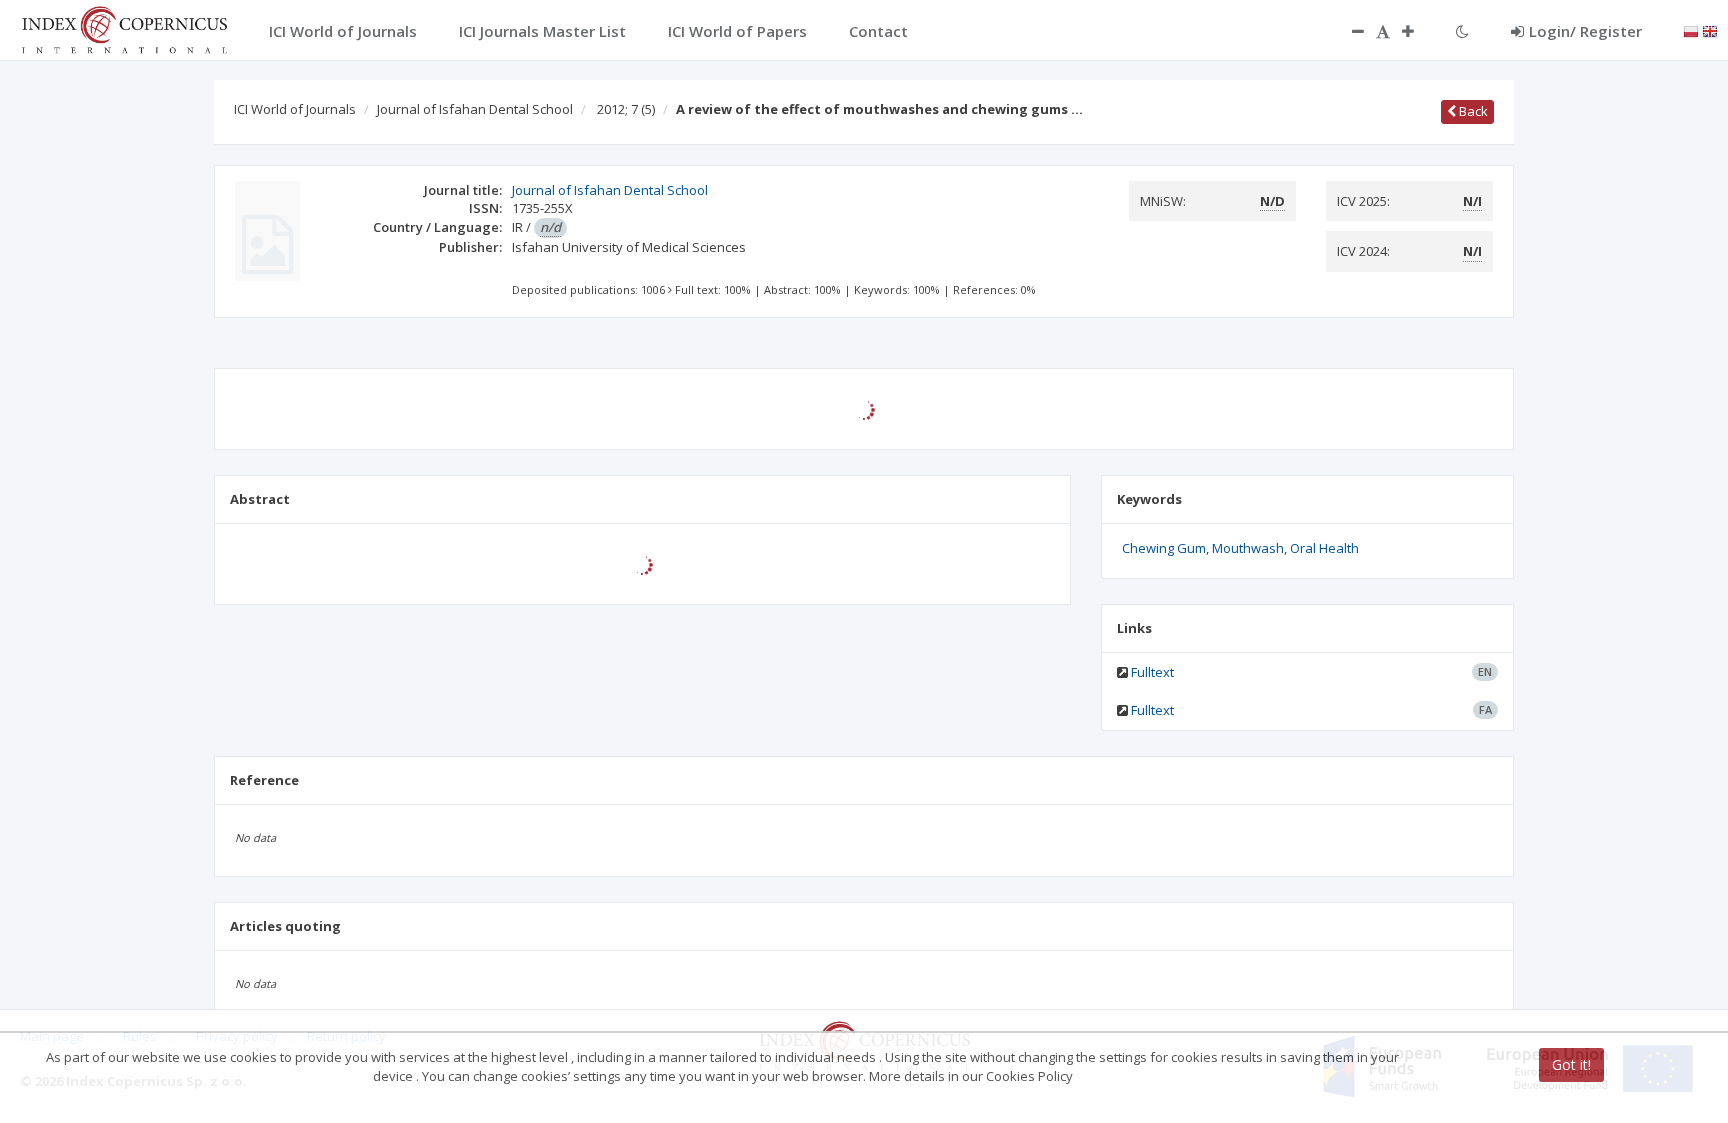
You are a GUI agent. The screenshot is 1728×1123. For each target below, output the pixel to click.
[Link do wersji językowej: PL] (1691, 30)
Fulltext (1152, 672)
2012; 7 (626, 109)
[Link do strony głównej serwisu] (124, 28)
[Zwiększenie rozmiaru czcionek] (1418, 31)
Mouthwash (1248, 548)
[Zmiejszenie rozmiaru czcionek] (1348, 31)
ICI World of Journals (295, 109)
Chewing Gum (1164, 548)
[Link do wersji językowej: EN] (1710, 30)
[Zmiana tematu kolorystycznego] (1462, 31)
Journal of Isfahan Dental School (475, 109)
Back (1472, 111)
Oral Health (1324, 548)
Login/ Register (1585, 31)
